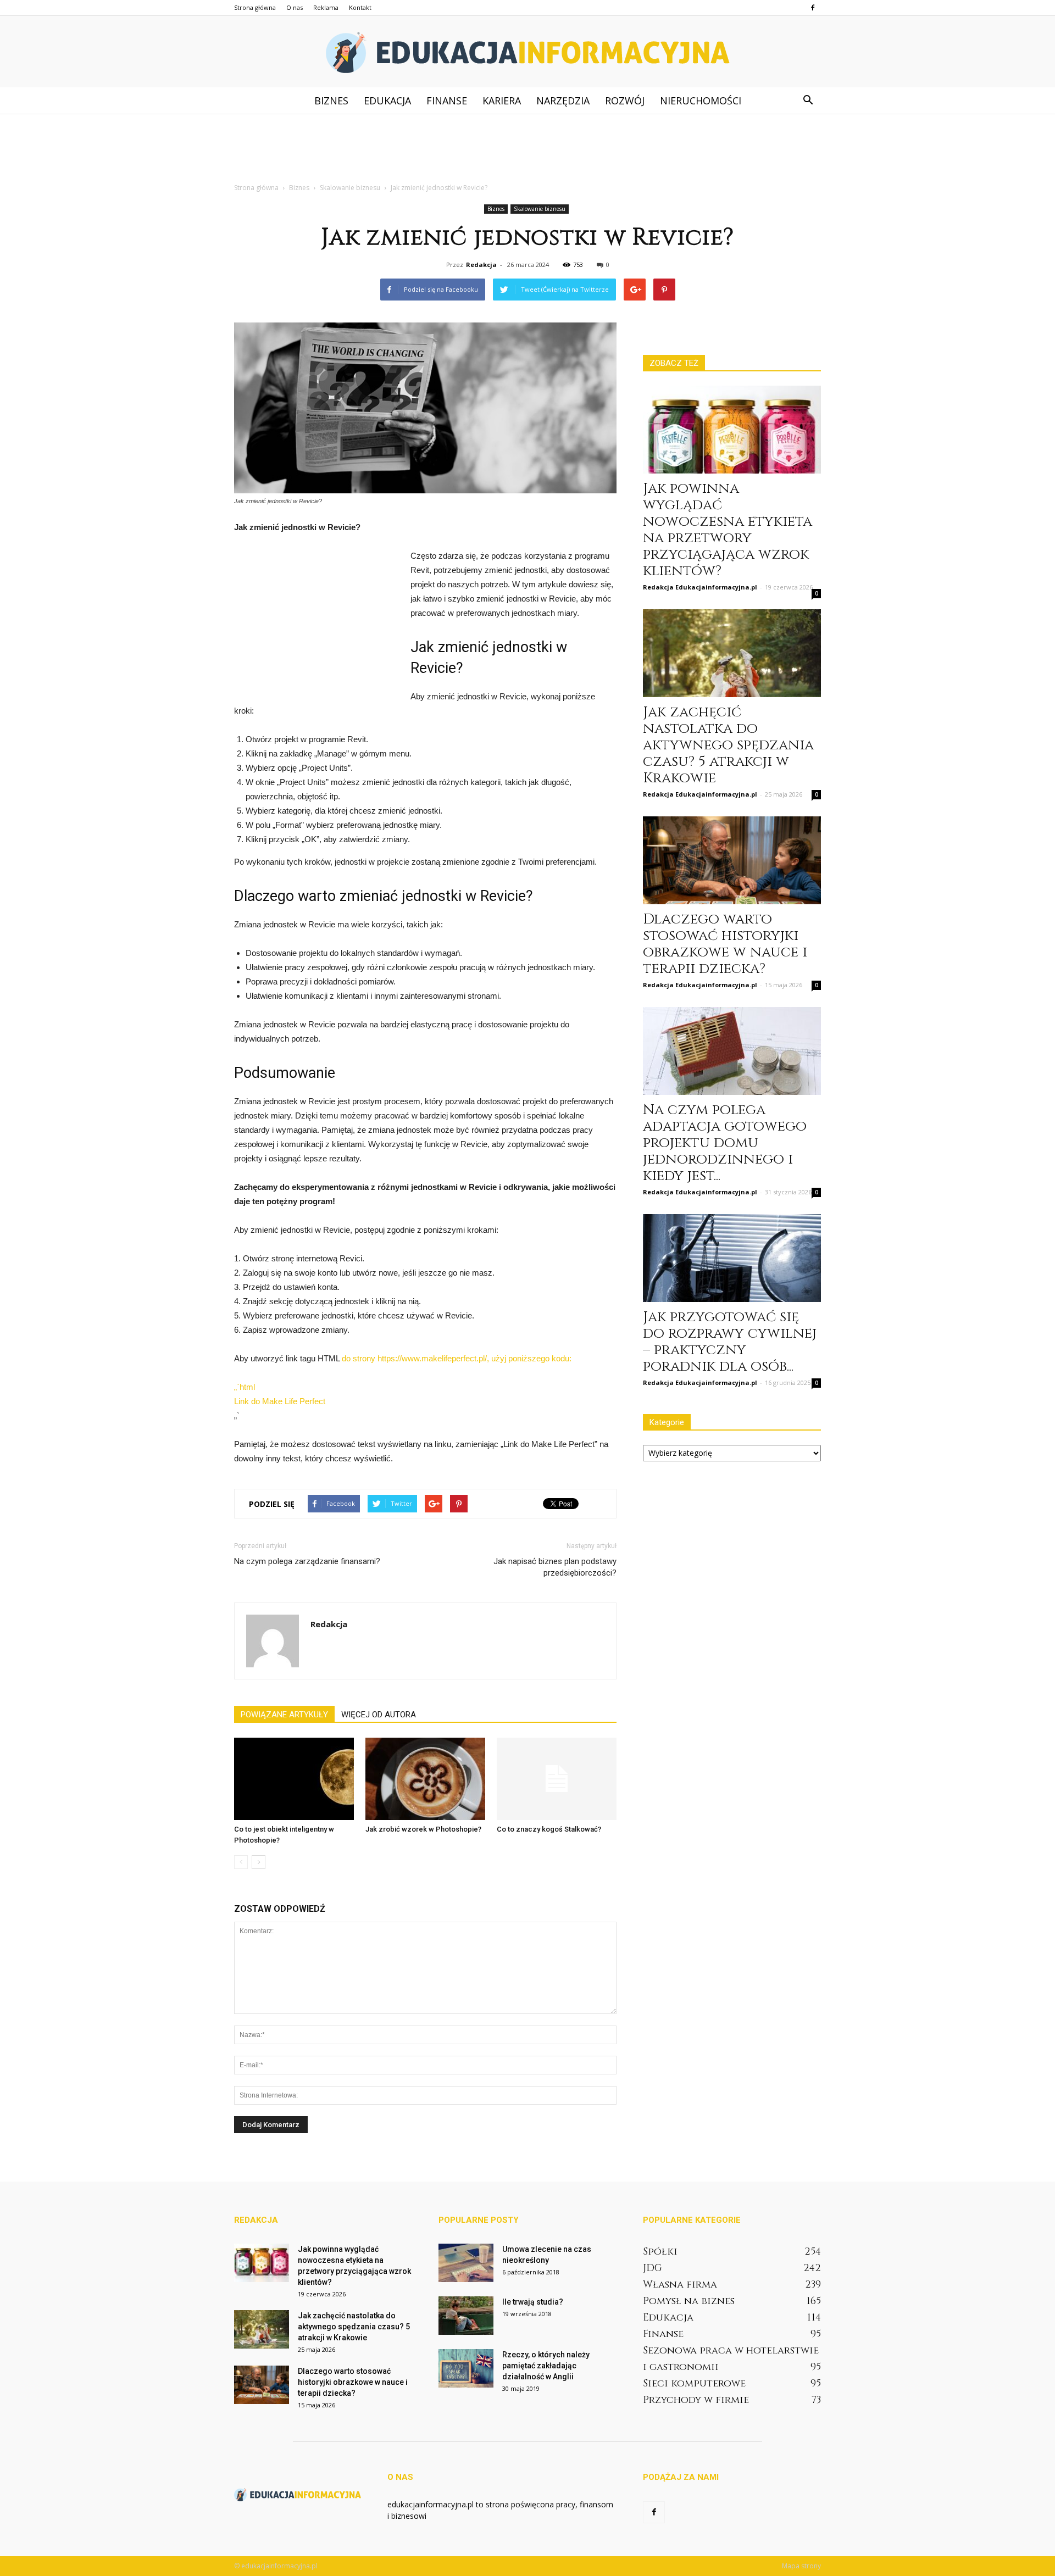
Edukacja (387, 101)
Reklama (326, 7)
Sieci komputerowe (694, 2383)
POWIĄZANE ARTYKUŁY (284, 1715)
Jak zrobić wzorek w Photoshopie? (423, 1829)
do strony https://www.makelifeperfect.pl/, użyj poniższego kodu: (457, 1358)
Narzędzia (563, 101)
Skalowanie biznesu (540, 209)
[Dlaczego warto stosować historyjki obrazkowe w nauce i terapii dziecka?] (732, 860)
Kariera (502, 101)
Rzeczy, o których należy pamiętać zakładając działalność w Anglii (546, 2366)
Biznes (331, 101)
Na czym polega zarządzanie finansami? (307, 1561)
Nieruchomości (701, 101)
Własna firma (680, 2285)
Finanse (447, 101)
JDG (653, 2268)
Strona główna (255, 7)
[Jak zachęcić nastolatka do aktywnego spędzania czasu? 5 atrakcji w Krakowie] (732, 653)
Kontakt (360, 7)
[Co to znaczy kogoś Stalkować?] (557, 1779)
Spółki (660, 2252)
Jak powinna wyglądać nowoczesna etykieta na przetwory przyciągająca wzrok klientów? (728, 530)
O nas (295, 7)
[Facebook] (813, 8)
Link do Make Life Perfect (280, 1401)
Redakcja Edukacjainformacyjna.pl (700, 587)
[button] (808, 101)
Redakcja (481, 265)
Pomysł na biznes (689, 2301)
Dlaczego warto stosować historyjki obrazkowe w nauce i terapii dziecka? (725, 944)
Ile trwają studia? (533, 2302)
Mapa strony (801, 2566)
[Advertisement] (527, 152)
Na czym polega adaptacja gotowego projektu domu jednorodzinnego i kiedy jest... (725, 1143)
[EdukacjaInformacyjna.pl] (527, 52)
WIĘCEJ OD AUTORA (379, 1715)
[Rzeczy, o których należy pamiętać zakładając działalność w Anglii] (466, 2368)
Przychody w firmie (696, 2400)
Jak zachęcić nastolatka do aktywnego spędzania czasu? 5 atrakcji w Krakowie (728, 745)
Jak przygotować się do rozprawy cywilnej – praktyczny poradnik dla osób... (730, 1342)
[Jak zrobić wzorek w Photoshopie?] (425, 1779)
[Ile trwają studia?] (466, 2316)
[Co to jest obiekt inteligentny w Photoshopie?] (294, 1779)
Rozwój (625, 101)
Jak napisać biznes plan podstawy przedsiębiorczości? (555, 1567)
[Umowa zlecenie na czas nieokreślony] (466, 2263)
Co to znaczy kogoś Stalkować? (549, 1829)
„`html (245, 1387)
